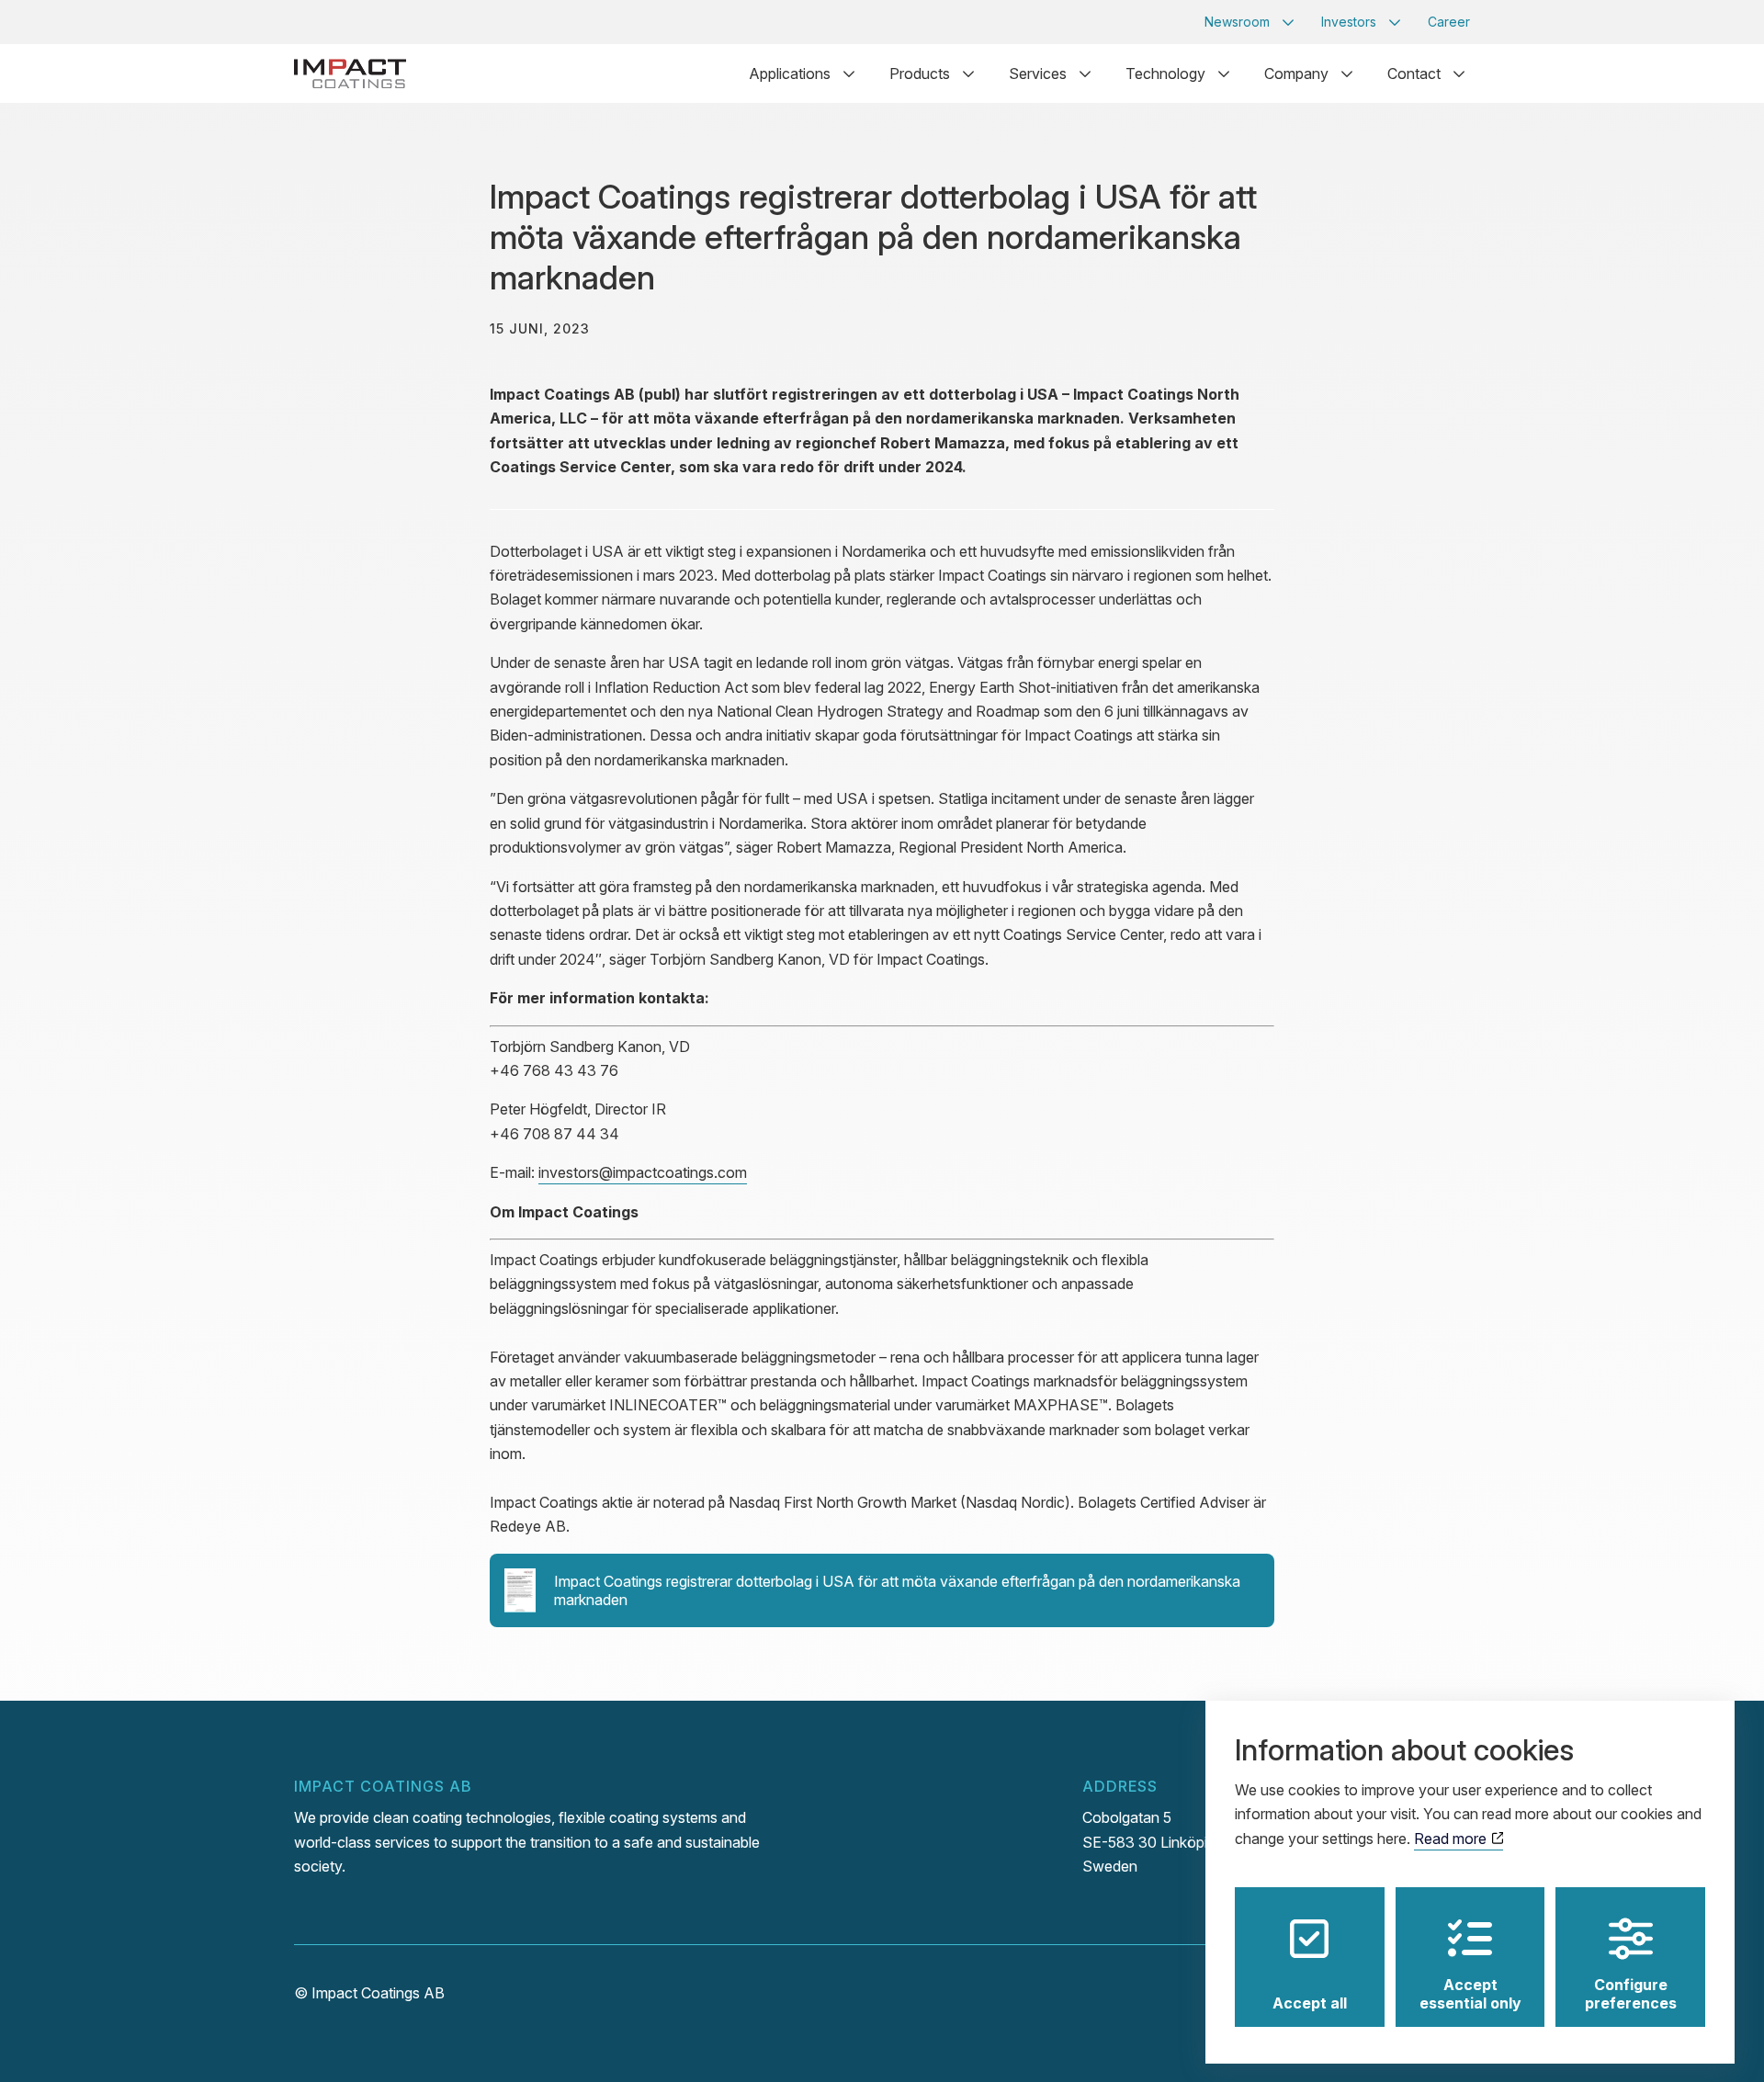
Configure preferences (1631, 1994)
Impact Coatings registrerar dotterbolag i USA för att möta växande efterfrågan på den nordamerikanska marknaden (897, 1590)
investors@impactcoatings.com (643, 1172)
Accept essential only (1470, 1994)
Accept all (1310, 2003)
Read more (1452, 1839)
